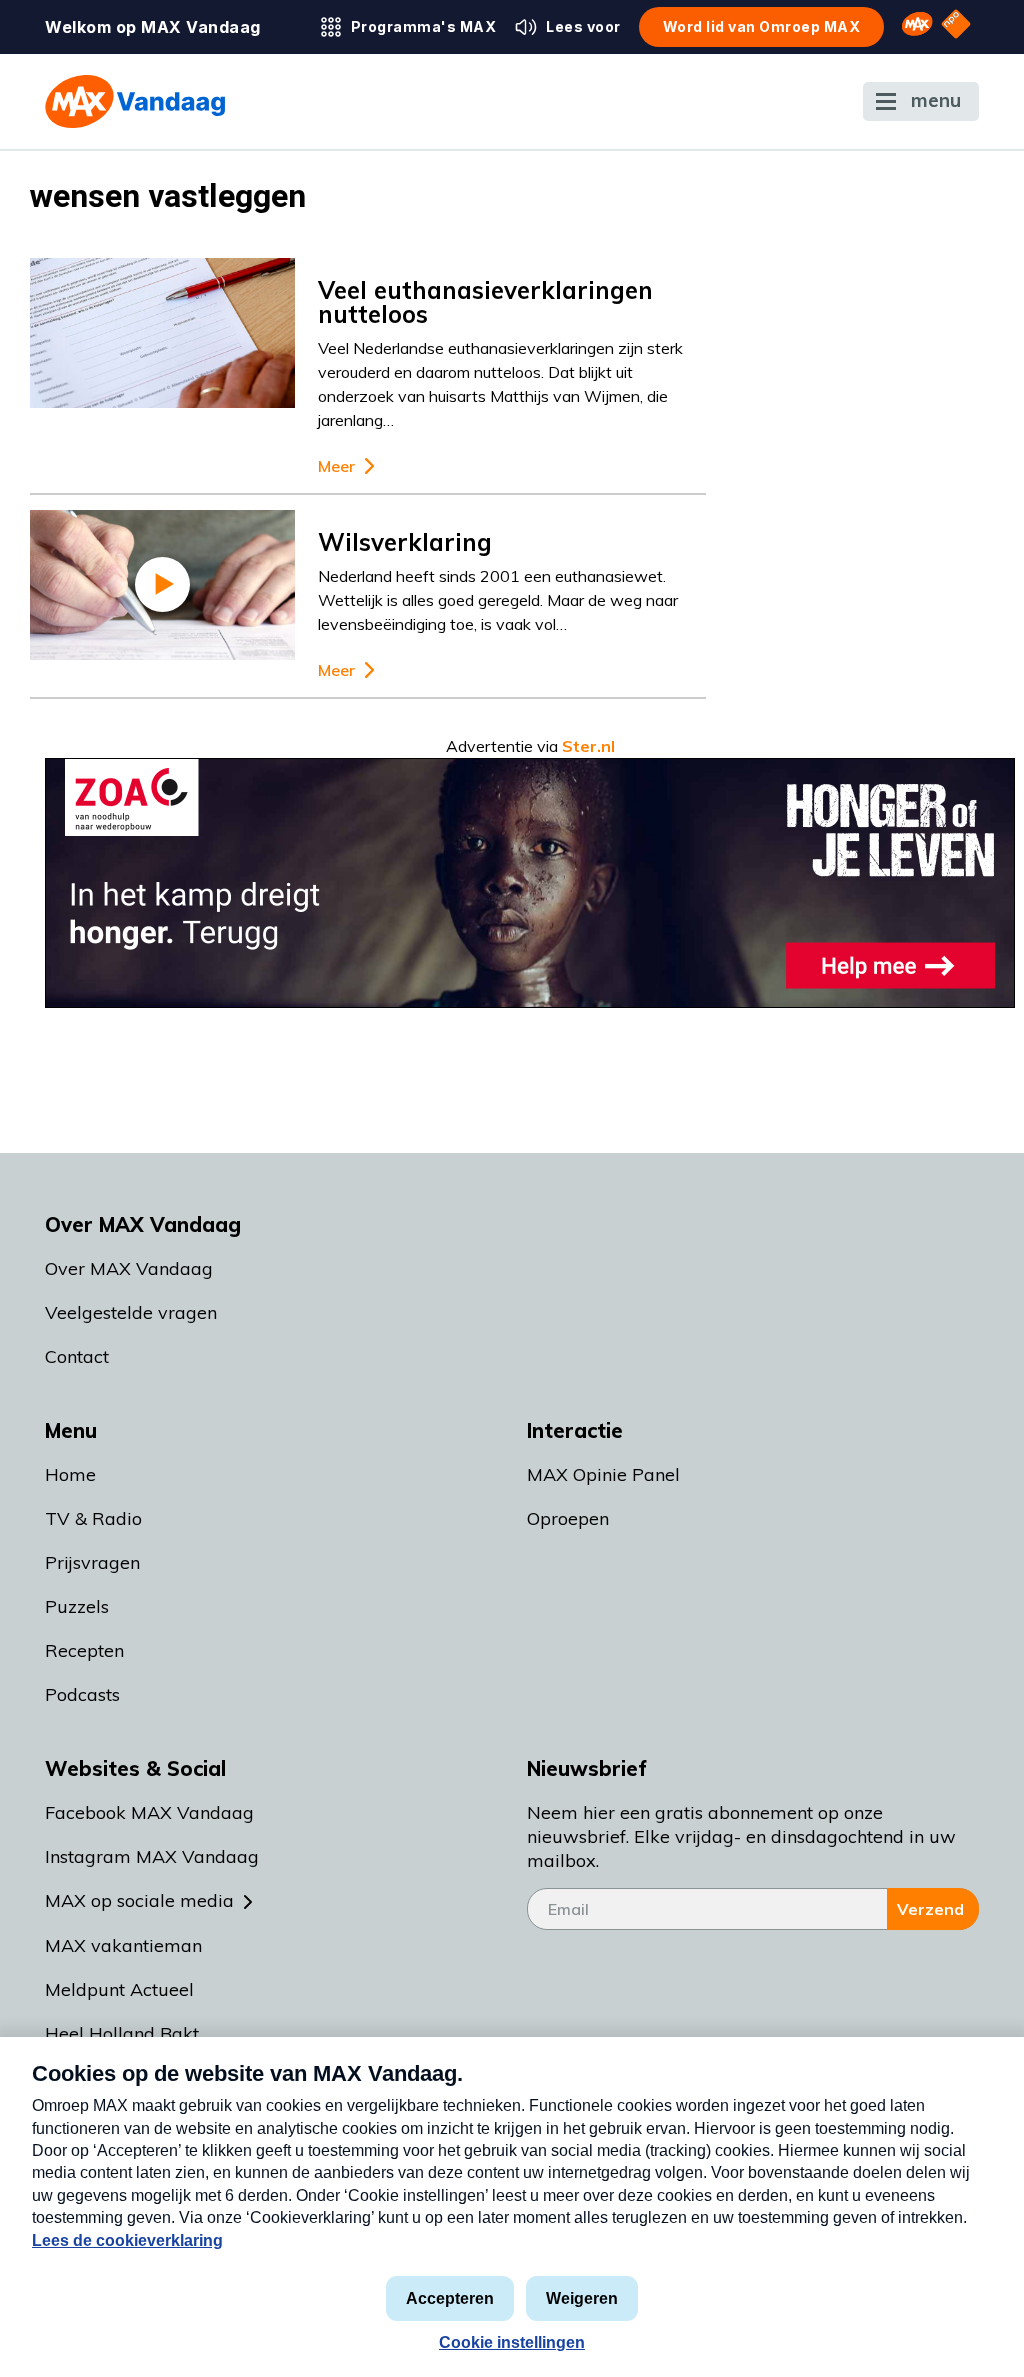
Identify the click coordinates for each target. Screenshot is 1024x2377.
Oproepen (568, 1518)
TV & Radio (93, 1518)
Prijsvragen (92, 1562)
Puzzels (77, 1606)
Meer (336, 466)
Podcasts (82, 1694)
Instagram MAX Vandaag (152, 1856)
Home (70, 1474)
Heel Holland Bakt (122, 2033)
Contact (77, 1356)
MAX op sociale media (139, 1900)
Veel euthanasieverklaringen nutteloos (485, 302)
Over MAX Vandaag (129, 1268)
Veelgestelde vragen (131, 1312)
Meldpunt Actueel (119, 1989)
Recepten (84, 1650)
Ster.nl (588, 746)
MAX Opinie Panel (603, 1474)
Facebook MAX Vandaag (149, 1812)
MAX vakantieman (123, 1945)
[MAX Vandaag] (135, 101)
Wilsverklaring (405, 542)
